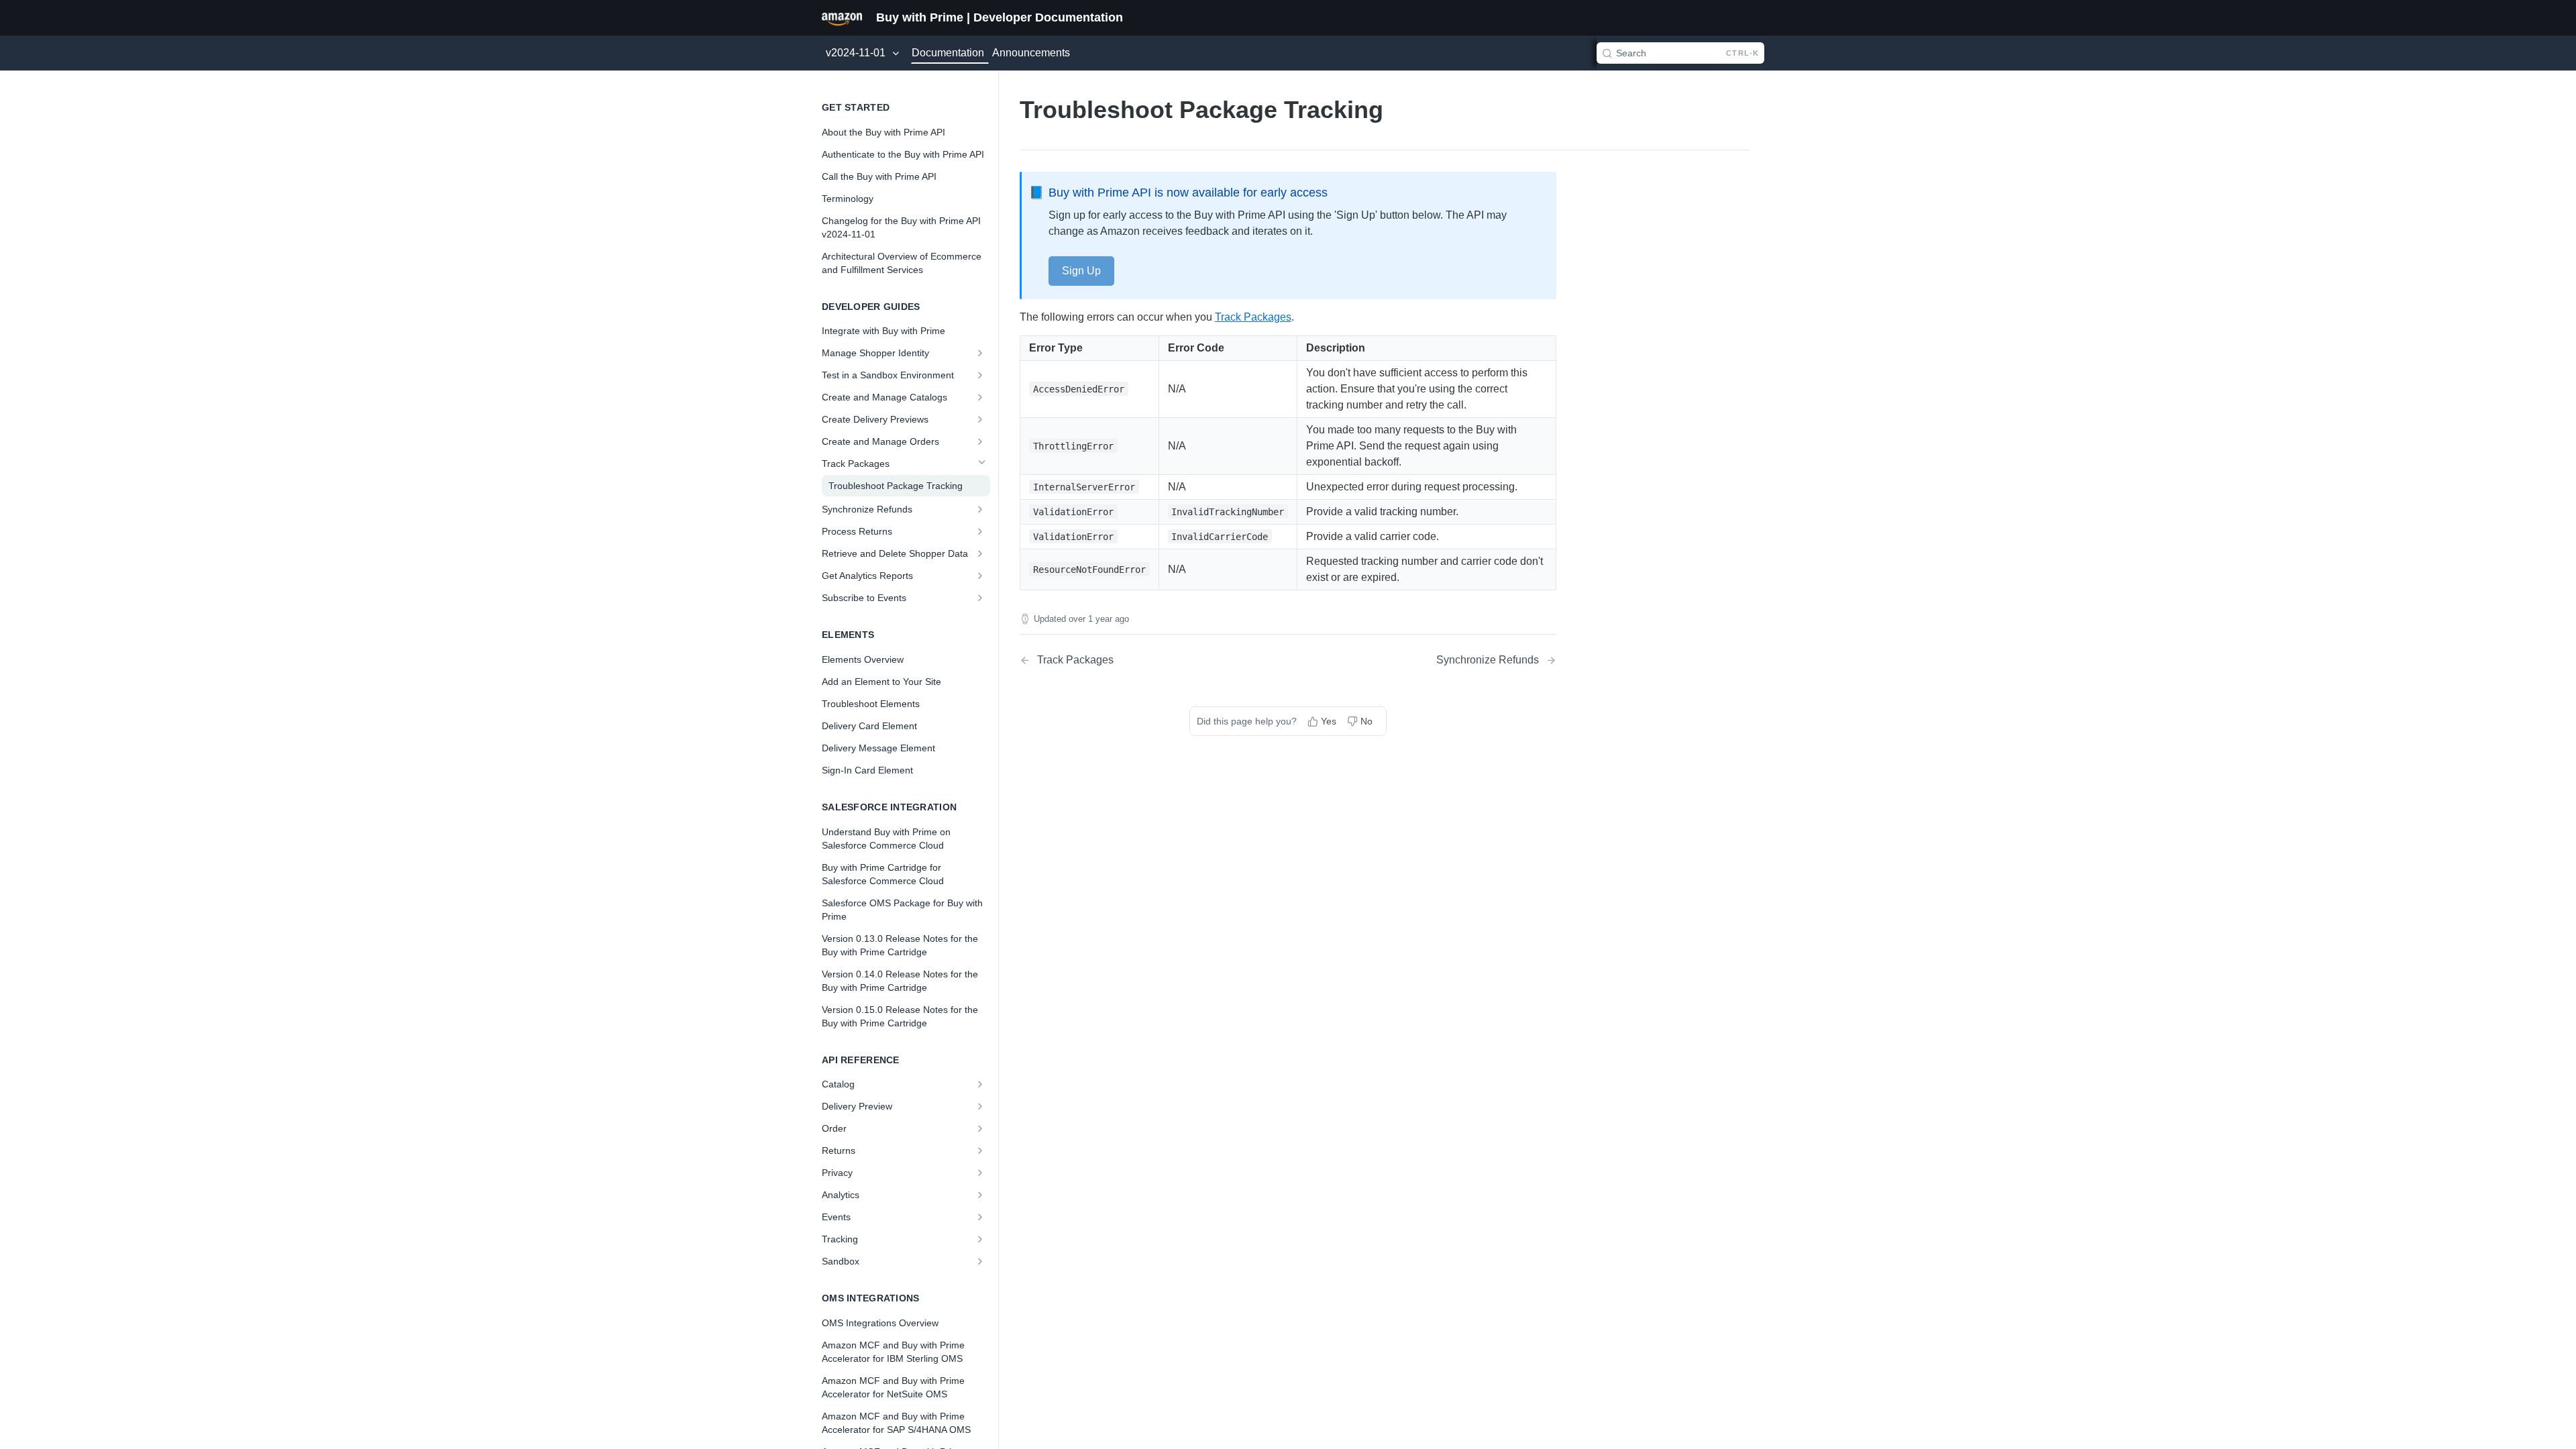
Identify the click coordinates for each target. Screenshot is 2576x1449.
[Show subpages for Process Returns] (981, 531)
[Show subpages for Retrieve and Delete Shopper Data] (981, 553)
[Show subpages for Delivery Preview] (981, 1106)
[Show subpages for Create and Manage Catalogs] (981, 397)
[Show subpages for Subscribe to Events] (981, 598)
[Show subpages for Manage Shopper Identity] (981, 353)
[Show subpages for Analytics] (981, 1195)
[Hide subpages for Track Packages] (981, 464)
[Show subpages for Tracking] (981, 1239)
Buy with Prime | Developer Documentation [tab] (1000, 17)
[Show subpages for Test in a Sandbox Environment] (981, 375)
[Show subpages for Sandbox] (981, 1261)
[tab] (842, 17)
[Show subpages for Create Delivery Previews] (981, 419)
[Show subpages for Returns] (981, 1150)
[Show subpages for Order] (981, 1128)
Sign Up (1081, 271)
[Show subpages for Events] (981, 1217)
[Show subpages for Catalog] (981, 1084)
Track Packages (1253, 317)
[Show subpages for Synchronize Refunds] (981, 509)
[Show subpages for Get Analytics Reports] (981, 576)
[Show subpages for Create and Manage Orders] (981, 441)
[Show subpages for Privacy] (981, 1173)
